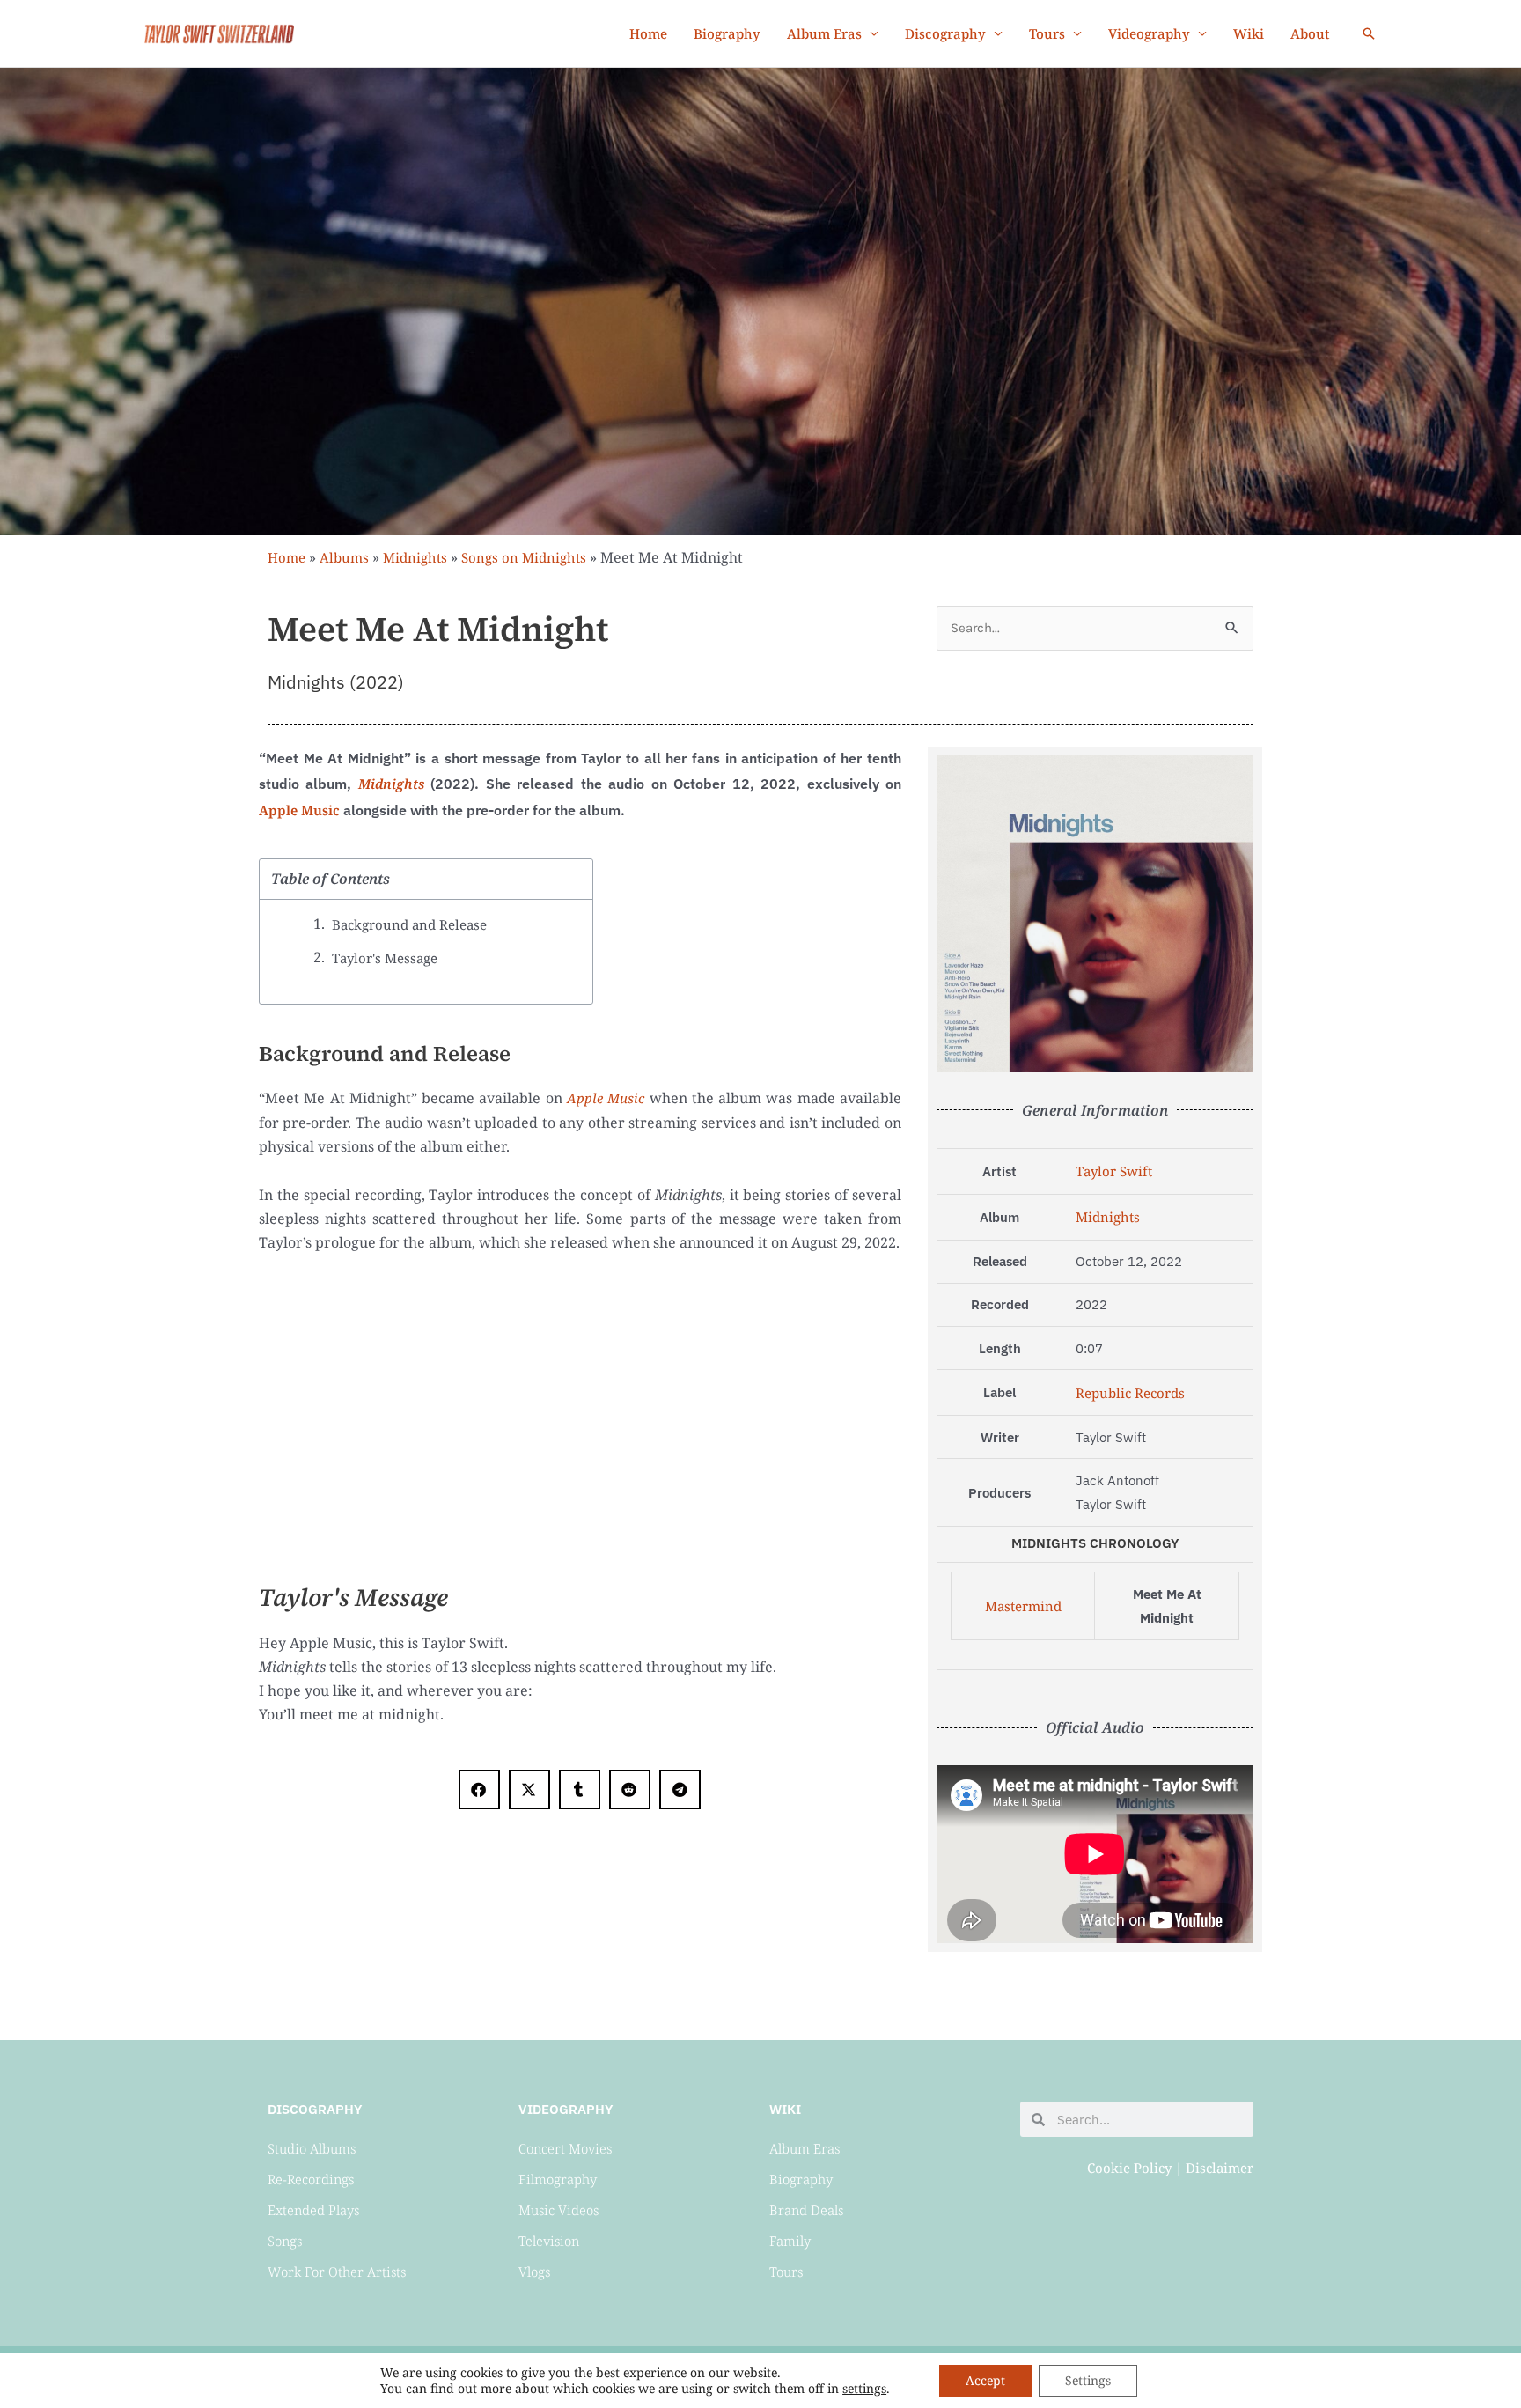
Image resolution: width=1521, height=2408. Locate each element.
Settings (1088, 2380)
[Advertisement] (580, 1395)
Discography (945, 33)
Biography (727, 33)
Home (648, 33)
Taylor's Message (385, 958)
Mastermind (1023, 1606)
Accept (985, 2380)
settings (864, 2389)
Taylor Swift (1114, 1171)
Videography (1149, 33)
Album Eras (824, 33)
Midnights (415, 557)
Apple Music (299, 810)
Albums (344, 557)
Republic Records (1130, 1393)
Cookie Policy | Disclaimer (1170, 2168)
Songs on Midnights (524, 557)
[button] (1369, 33)
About (1310, 33)
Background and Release (409, 924)
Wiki (1249, 33)
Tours (1047, 33)
